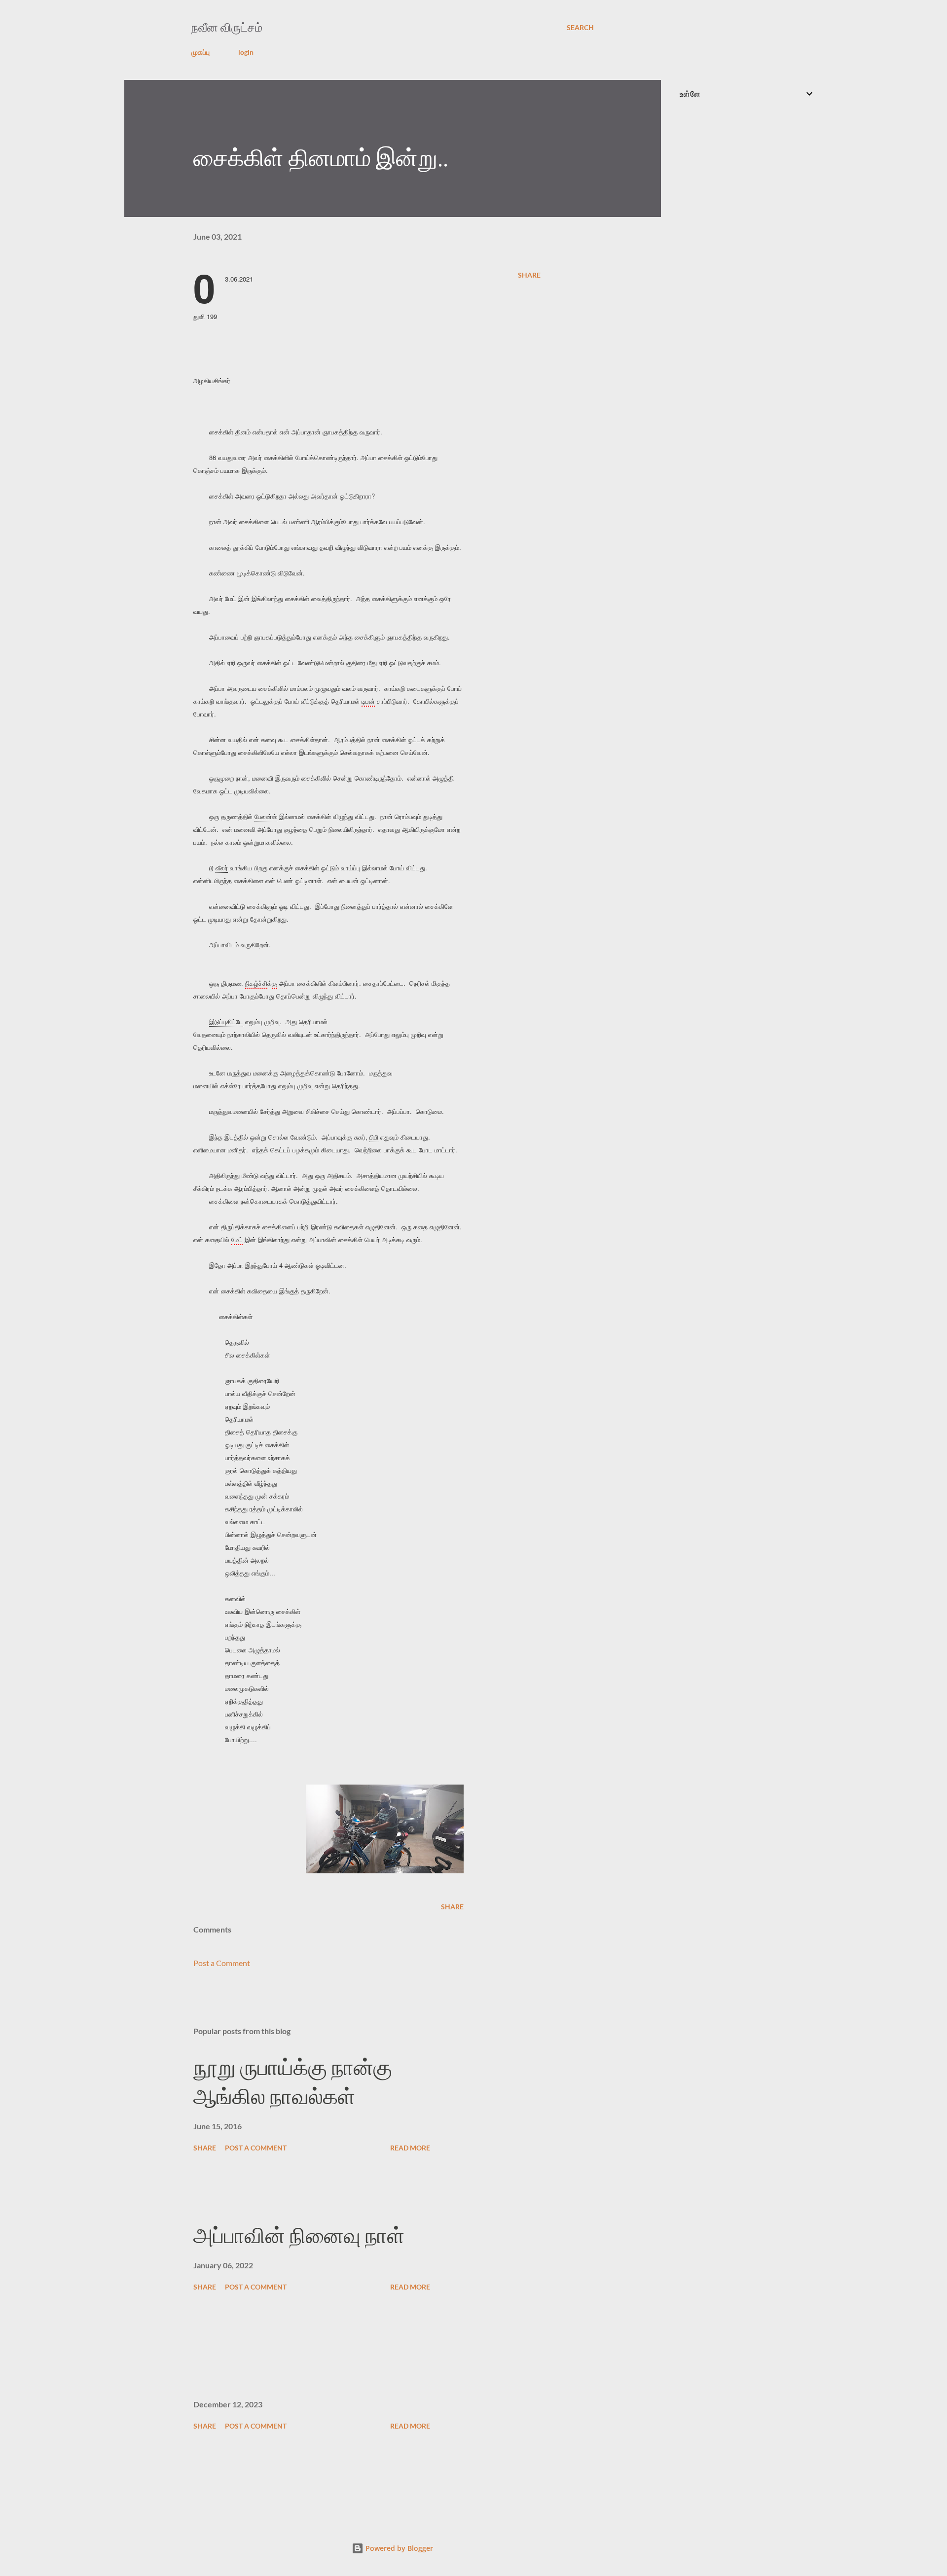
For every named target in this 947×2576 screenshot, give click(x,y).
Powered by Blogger (398, 2548)
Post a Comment (222, 1963)
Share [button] (529, 275)
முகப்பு (200, 52)
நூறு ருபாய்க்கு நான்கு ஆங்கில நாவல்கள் (293, 2082)
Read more (410, 2148)
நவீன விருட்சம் (227, 27)
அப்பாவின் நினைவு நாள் (299, 2236)
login (246, 52)
